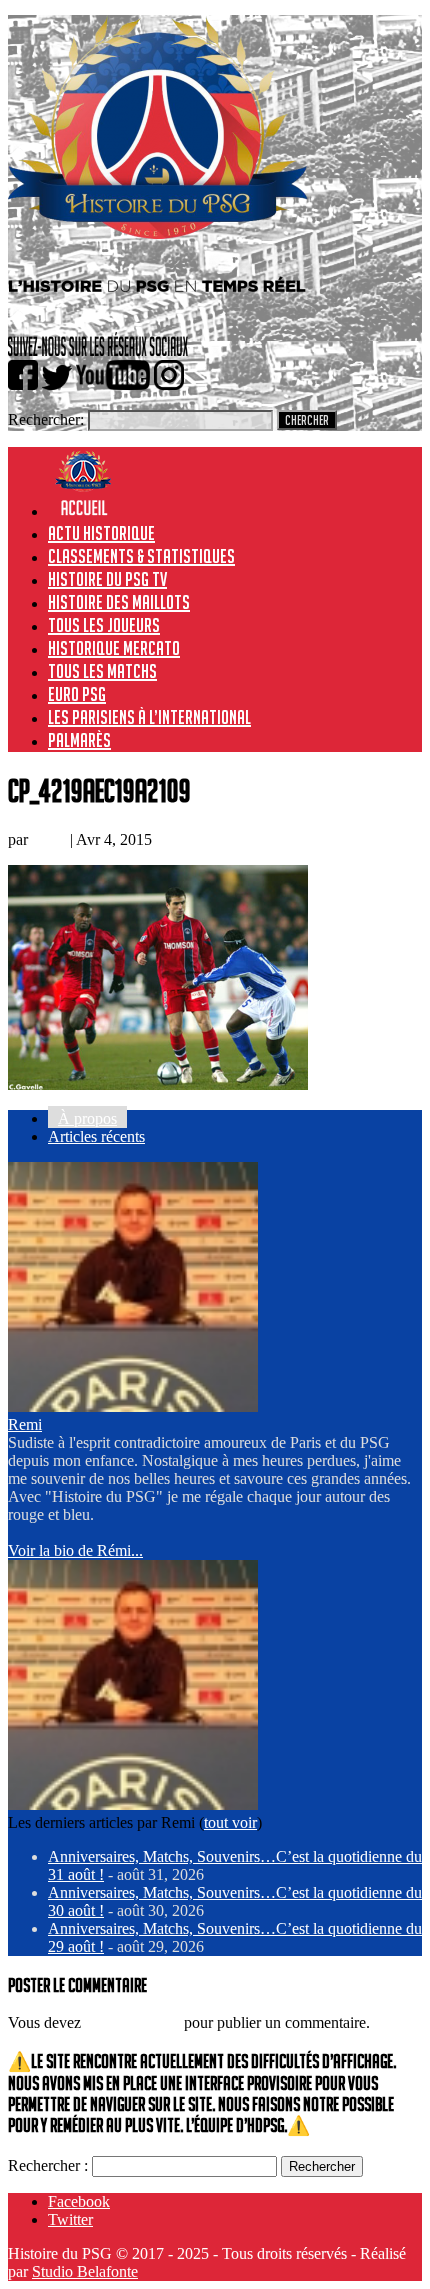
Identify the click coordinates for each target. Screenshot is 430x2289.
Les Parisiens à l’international (149, 717)
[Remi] (133, 1406)
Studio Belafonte (85, 2271)
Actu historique (101, 533)
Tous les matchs (102, 671)
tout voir (230, 1822)
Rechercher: (46, 419)
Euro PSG (77, 694)
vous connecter (132, 2022)
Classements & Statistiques (141, 556)
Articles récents (96, 1136)
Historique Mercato (114, 648)
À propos (87, 1118)
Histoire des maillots (119, 602)
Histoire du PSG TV (107, 579)
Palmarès (79, 740)
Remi (49, 839)
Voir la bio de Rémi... (75, 1550)
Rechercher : (48, 2165)
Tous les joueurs (104, 625)
